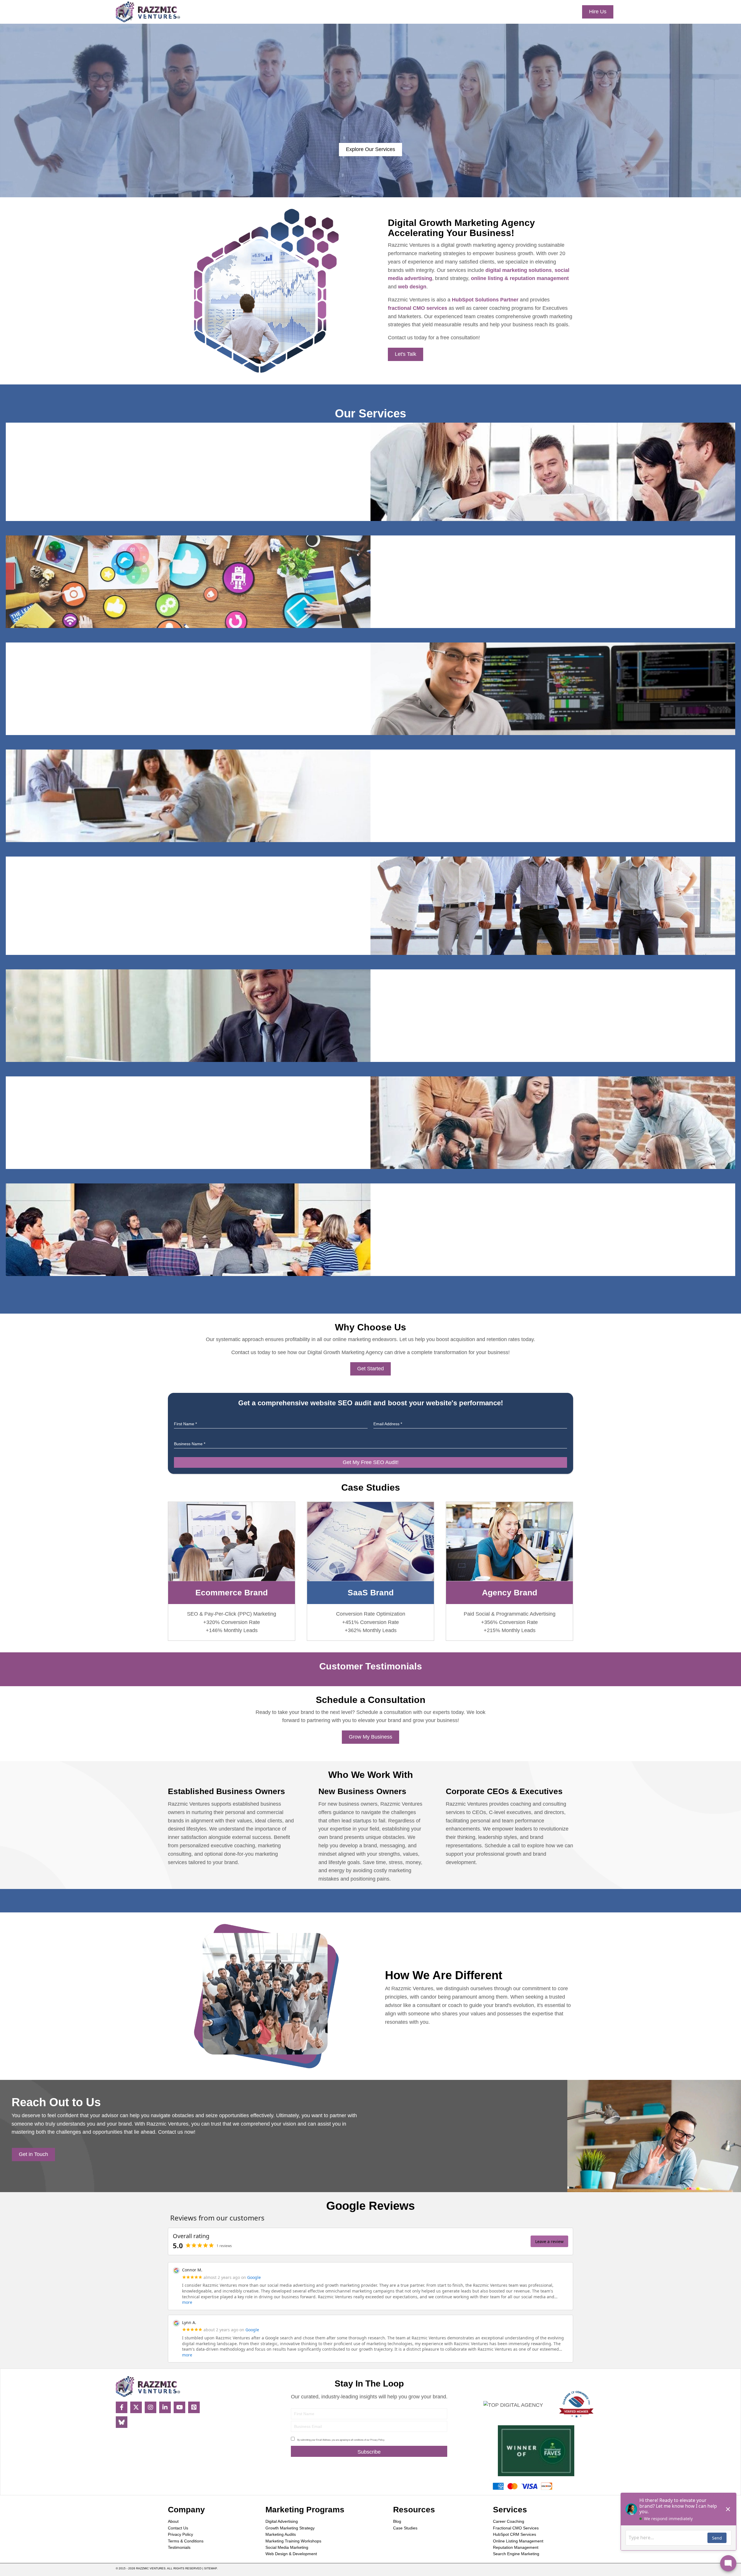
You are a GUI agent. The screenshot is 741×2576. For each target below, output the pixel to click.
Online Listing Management (518, 2541)
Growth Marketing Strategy (290, 2528)
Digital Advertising (282, 2521)
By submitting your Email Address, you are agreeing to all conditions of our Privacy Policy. (341, 2440)
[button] (122, 2407)
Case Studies (405, 2528)
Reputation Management (516, 2547)
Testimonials (179, 2547)
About (173, 2521)
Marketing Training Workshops (293, 2541)
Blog (397, 2521)
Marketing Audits (281, 2534)
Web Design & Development (291, 2554)
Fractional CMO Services (516, 2528)
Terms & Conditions (186, 2541)
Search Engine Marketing (516, 2554)
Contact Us (178, 2528)
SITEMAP (210, 2568)
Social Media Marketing (287, 2547)
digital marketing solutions (519, 270)
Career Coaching (509, 2521)
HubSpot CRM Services (515, 2534)
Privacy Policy (180, 2534)
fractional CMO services (418, 308)
